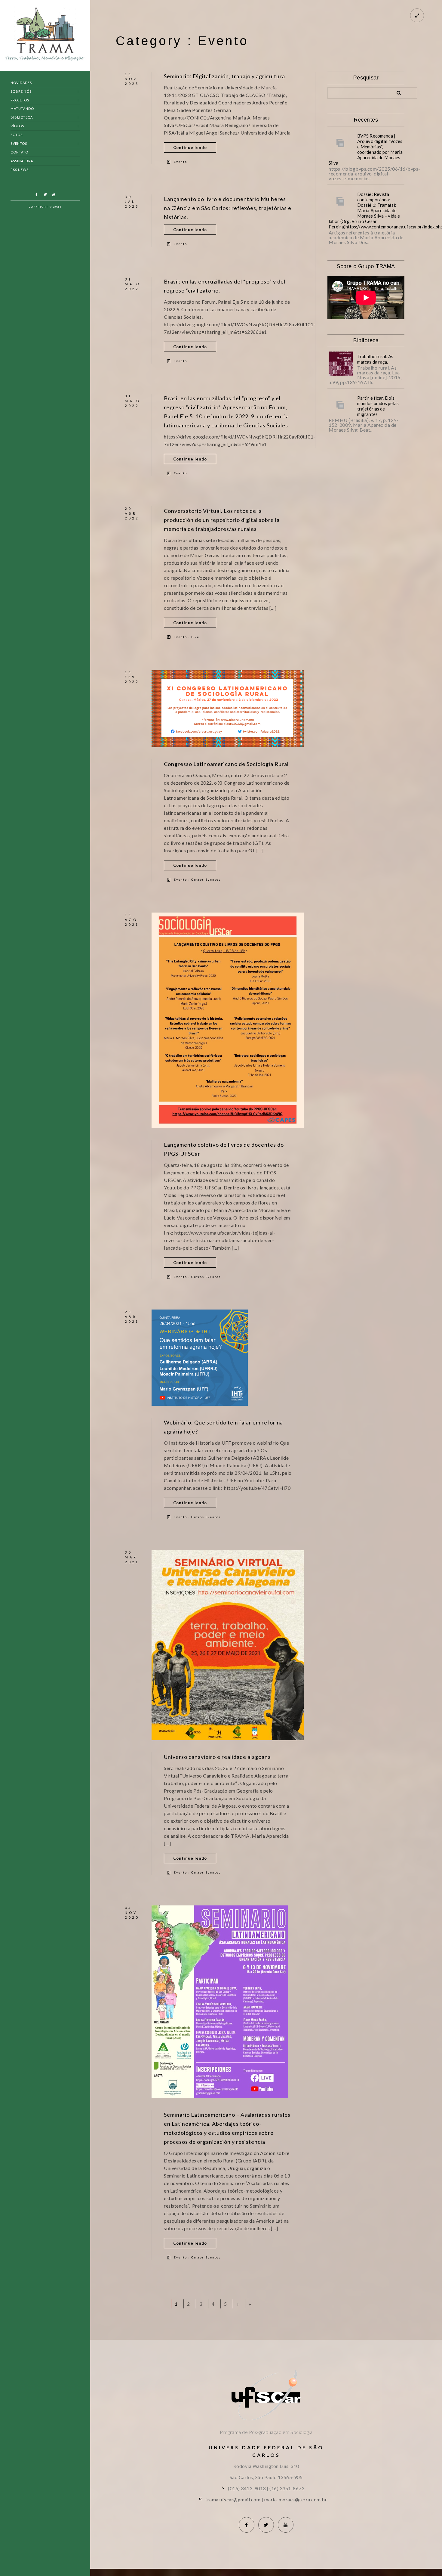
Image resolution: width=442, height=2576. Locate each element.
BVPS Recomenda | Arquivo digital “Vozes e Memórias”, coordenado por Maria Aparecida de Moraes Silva (366, 149)
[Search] (397, 92)
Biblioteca (22, 117)
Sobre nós (21, 91)
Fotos (17, 135)
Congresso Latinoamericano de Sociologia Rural (226, 764)
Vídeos (17, 126)
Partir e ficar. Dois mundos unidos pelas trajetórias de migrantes (378, 406)
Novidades (21, 83)
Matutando (22, 108)
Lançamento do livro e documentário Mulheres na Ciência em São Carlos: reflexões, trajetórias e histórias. (228, 208)
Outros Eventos (206, 879)
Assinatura (22, 161)
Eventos (19, 143)
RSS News (20, 170)
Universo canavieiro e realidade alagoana (217, 1757)
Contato (19, 152)
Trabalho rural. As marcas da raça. (375, 359)
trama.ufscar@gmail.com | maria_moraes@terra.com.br (266, 2499)
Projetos (20, 100)
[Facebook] (36, 194)
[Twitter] (45, 194)
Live (195, 637)
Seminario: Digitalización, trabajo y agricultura (224, 76)
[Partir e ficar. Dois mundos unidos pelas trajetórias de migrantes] (341, 405)
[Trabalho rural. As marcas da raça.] (341, 364)
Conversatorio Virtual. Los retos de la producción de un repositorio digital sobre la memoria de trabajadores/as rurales (222, 520)
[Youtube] (54, 194)
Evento (180, 162)
